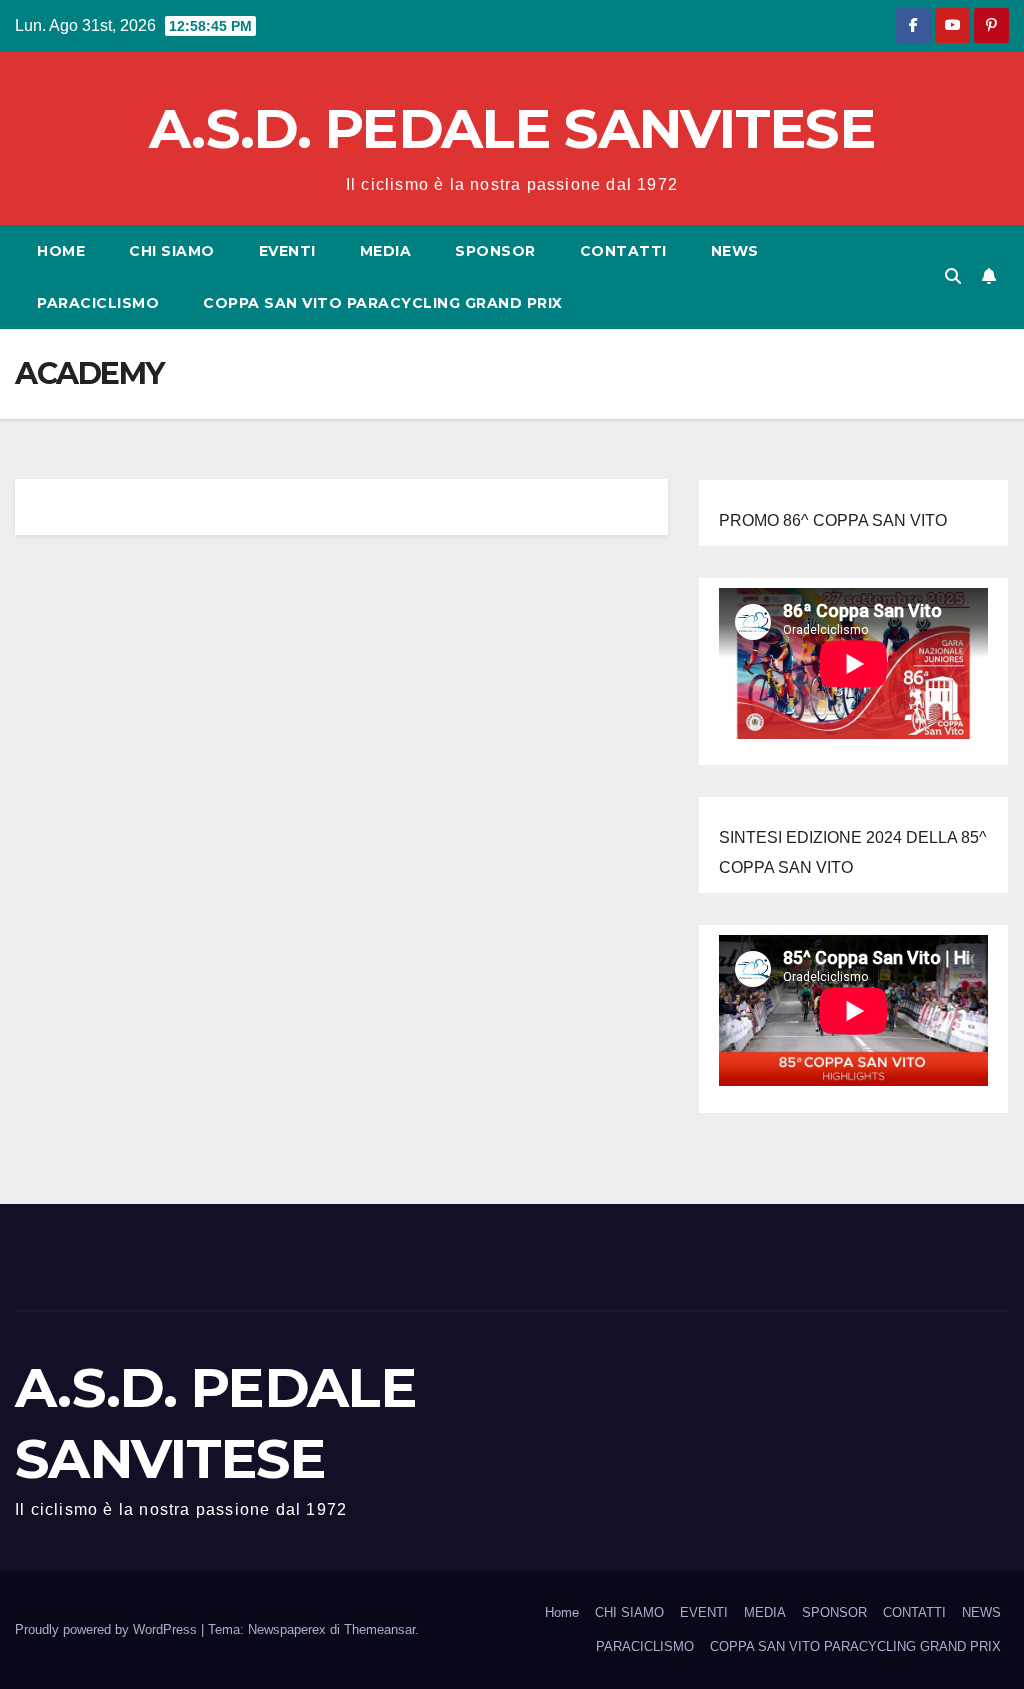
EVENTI (287, 251)
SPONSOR (495, 251)
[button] (953, 276)
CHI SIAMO (172, 251)
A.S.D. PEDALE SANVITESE (512, 128)
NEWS (735, 251)
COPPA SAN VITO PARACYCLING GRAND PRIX (383, 303)
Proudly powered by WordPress (108, 1629)
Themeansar (379, 1629)
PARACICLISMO (98, 303)
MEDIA (386, 251)
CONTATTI (623, 251)
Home (61, 251)
